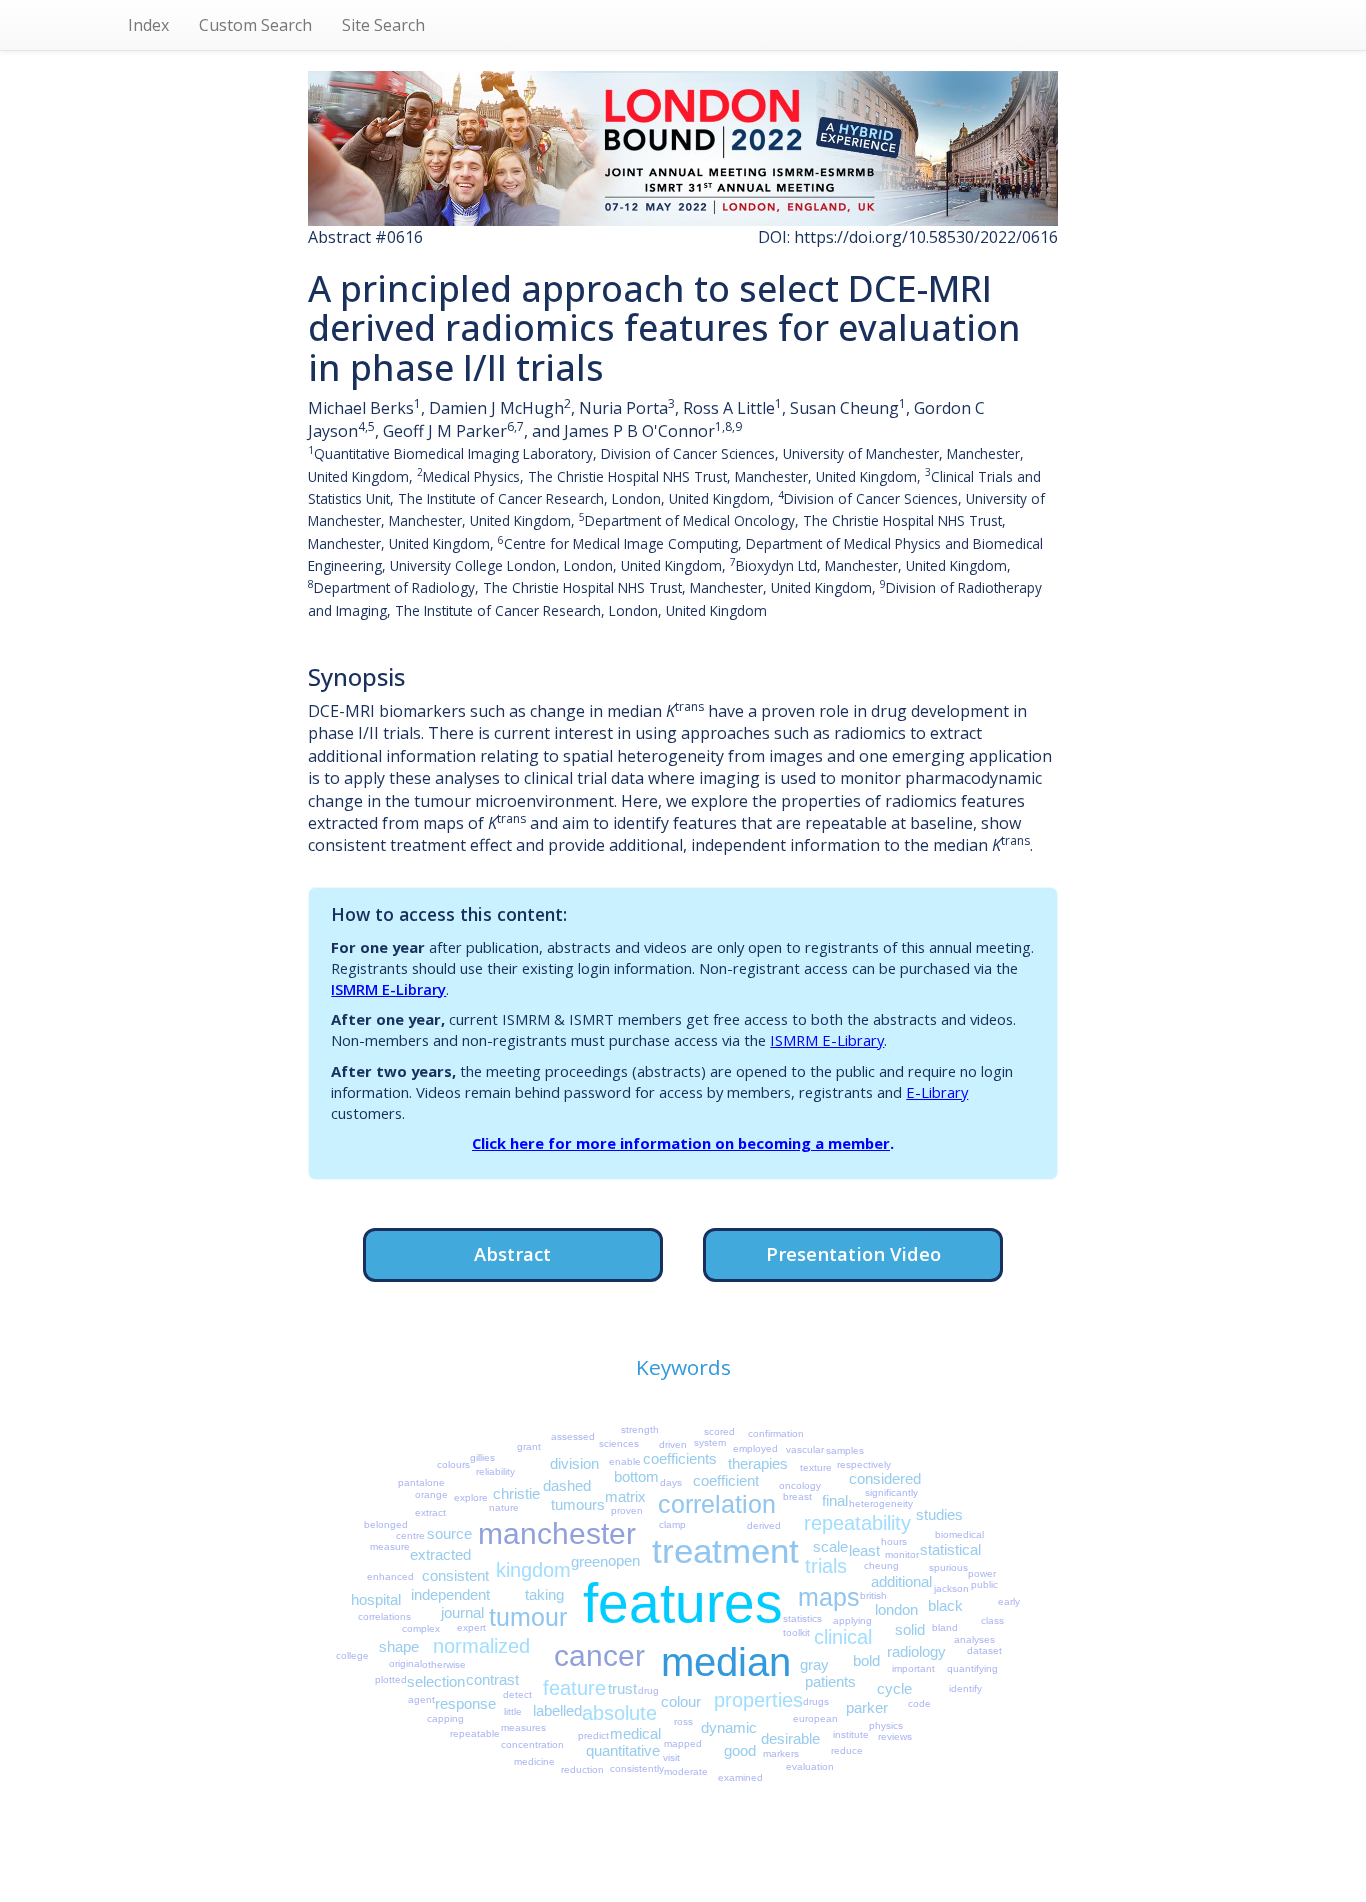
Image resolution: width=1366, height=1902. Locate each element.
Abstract (512, 1253)
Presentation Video (853, 1253)
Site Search (383, 25)
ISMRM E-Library (388, 989)
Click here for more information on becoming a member (681, 1143)
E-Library (937, 1092)
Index (148, 25)
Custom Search (255, 25)
